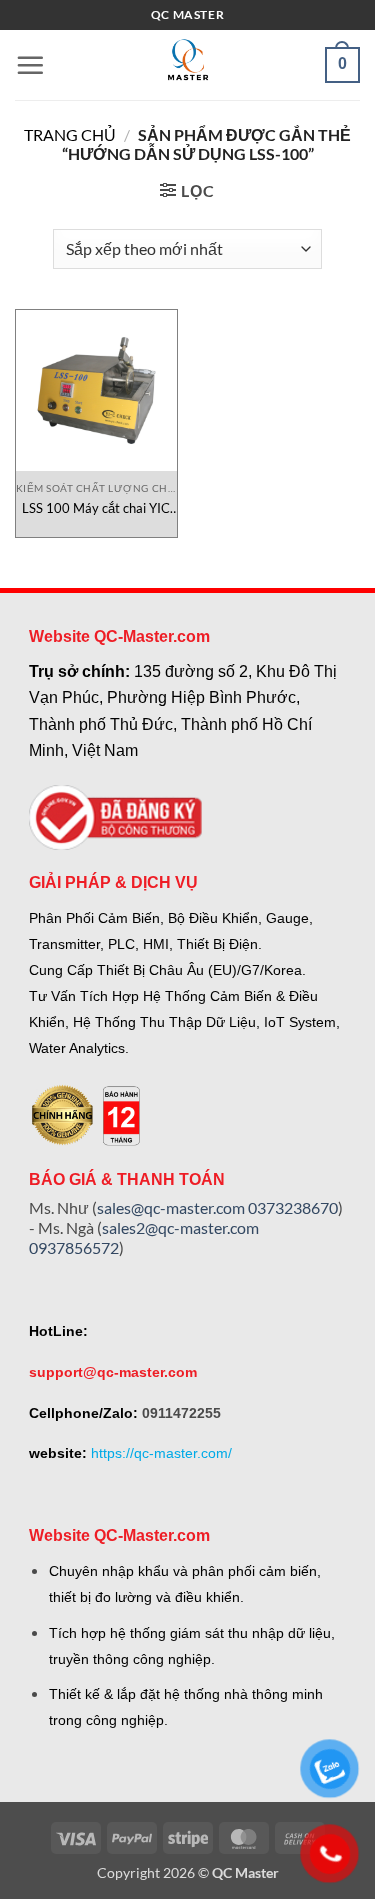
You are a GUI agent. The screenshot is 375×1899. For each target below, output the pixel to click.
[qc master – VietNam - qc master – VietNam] (188, 65)
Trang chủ (70, 134)
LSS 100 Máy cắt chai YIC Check (96, 508)
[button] (30, 65)
